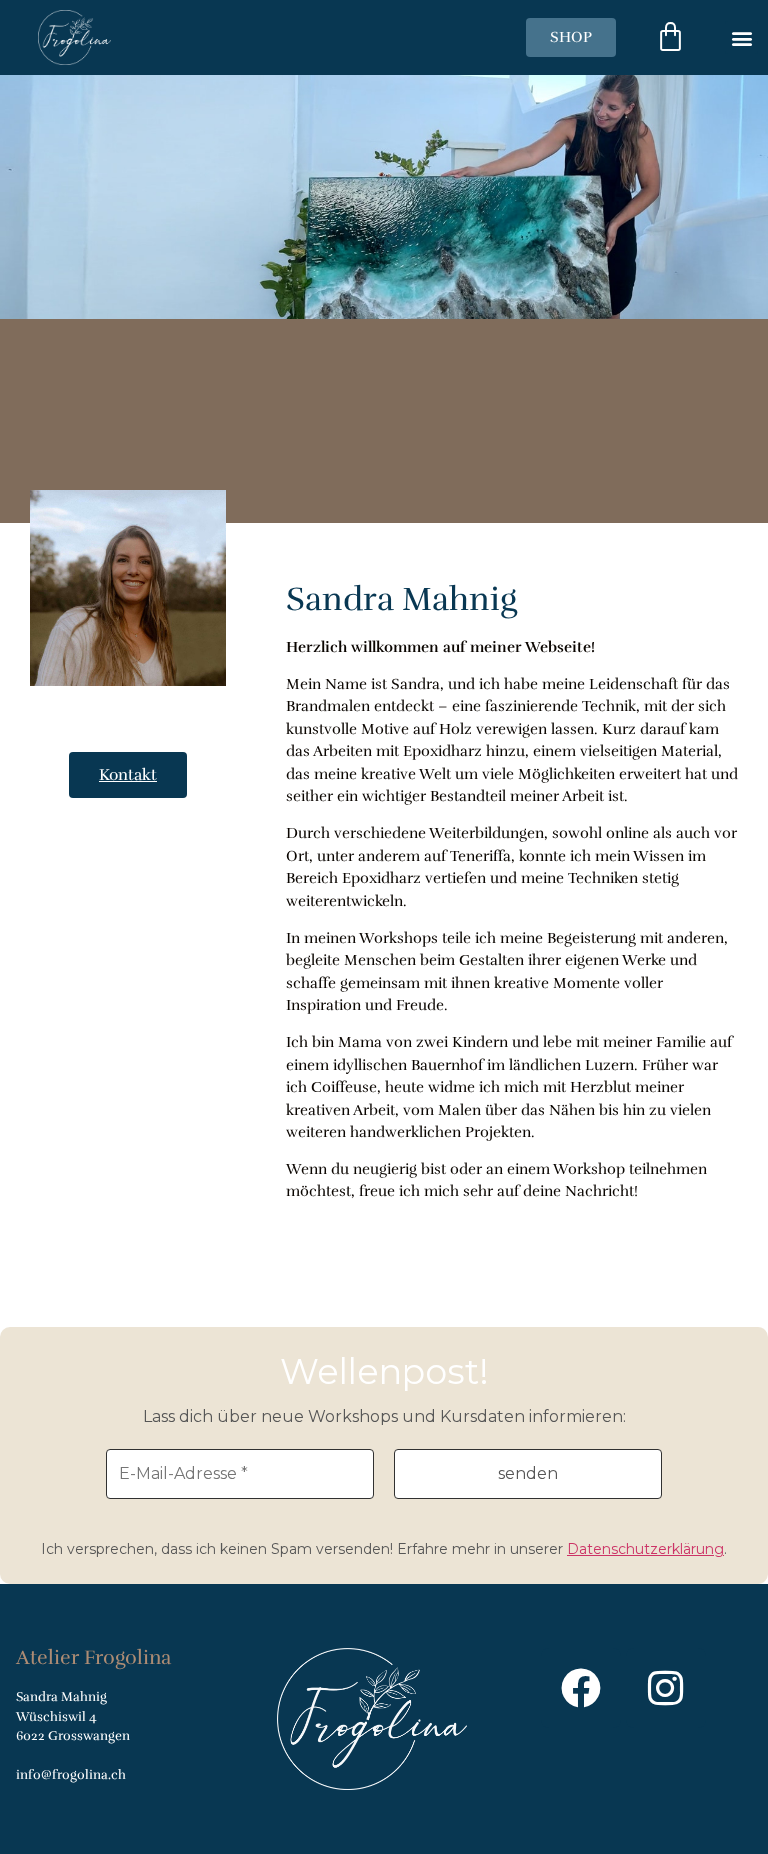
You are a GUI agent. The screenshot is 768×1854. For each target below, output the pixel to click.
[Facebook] (581, 1688)
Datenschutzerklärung (645, 1549)
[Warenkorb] (670, 37)
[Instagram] (666, 1688)
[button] (741, 37)
